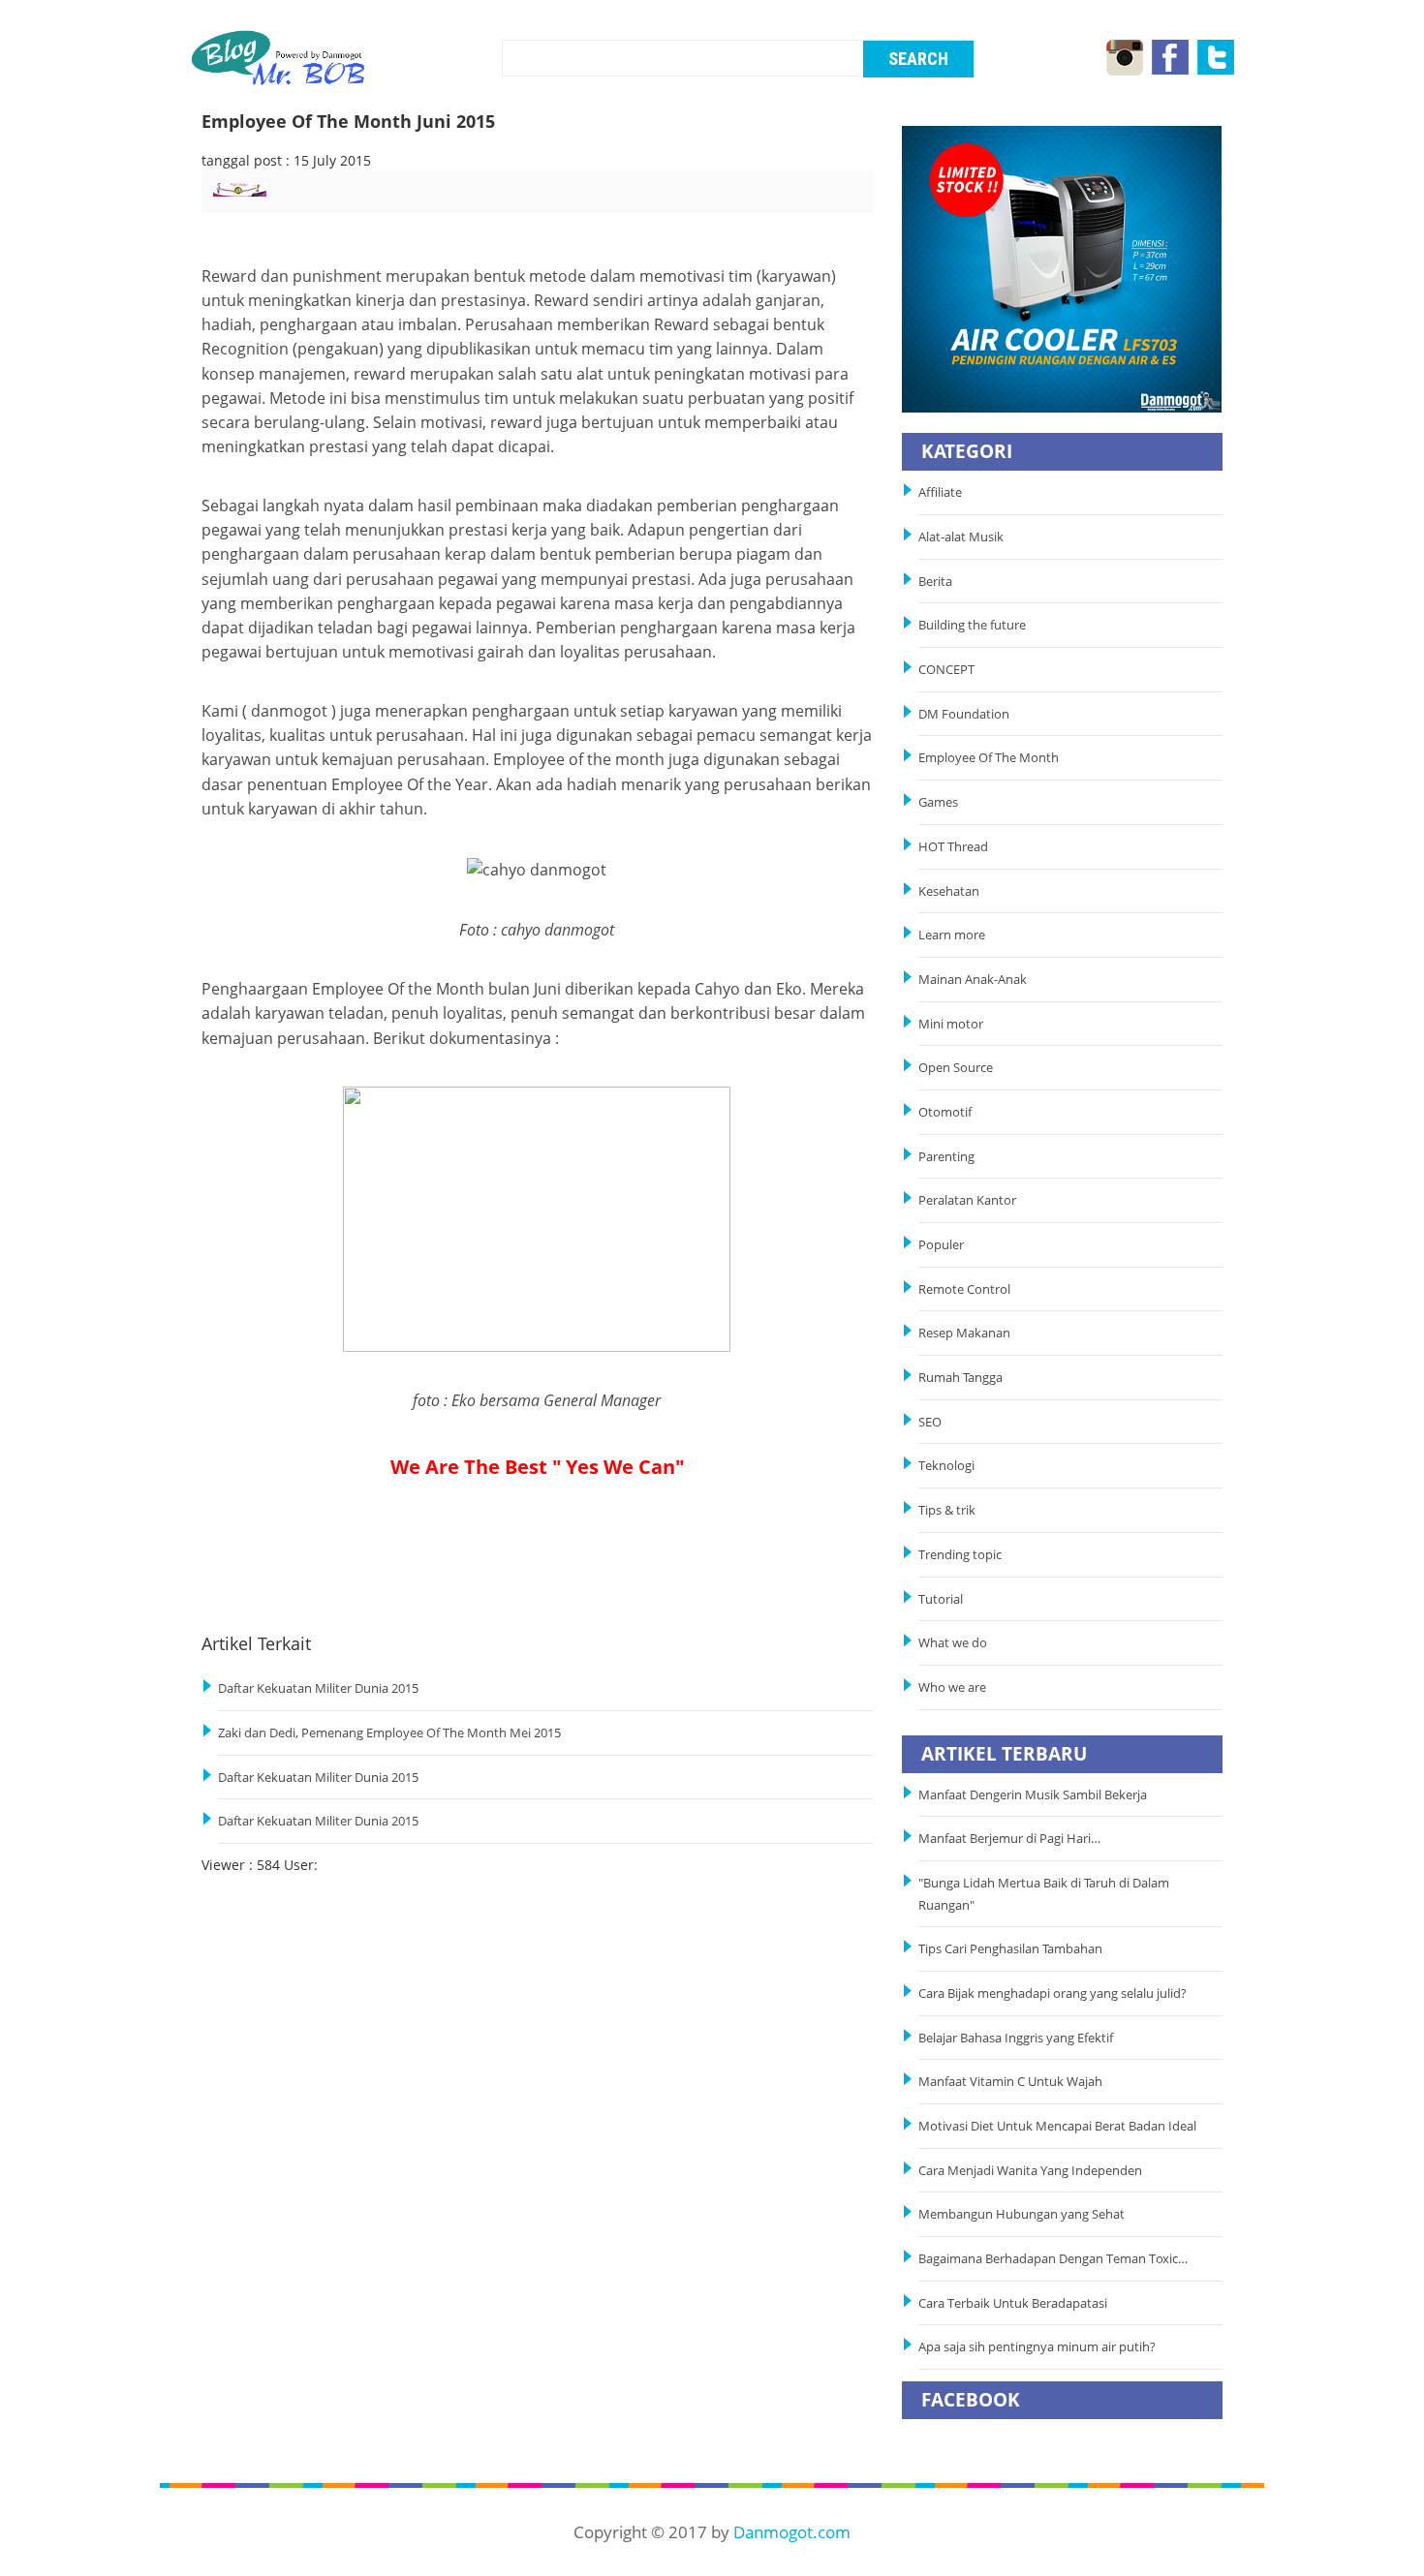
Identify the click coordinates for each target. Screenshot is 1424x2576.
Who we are (952, 1687)
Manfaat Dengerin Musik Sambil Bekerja (1033, 1795)
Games (938, 802)
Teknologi (946, 1466)
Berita (935, 582)
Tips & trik (947, 1510)
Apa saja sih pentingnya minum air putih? (1037, 2347)
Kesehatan (949, 891)
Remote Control (964, 1289)
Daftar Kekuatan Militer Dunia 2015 (318, 1688)
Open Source (956, 1068)
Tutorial (941, 1599)
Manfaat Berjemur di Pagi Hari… (1009, 1839)
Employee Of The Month (989, 758)
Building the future (972, 625)
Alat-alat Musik (961, 537)
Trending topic (960, 1555)
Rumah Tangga (960, 1378)
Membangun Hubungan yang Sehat (1024, 2214)
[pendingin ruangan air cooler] (1062, 268)
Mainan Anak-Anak (973, 980)
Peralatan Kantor (967, 1200)
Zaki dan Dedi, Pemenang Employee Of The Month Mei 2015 (389, 1733)
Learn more (952, 935)
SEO (930, 1422)
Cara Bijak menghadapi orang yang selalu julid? (1053, 1993)
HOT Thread (953, 847)
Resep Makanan (964, 1333)
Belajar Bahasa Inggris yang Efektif (1016, 2038)
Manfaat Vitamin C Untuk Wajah (1010, 2082)
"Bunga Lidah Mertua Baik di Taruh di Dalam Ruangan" (1044, 1894)
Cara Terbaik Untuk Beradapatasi (1013, 2303)
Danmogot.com (792, 2532)
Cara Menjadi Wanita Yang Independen (1032, 2171)
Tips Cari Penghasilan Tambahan (1010, 1949)
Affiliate (940, 492)
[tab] (292, 199)
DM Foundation (964, 714)
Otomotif (945, 1112)
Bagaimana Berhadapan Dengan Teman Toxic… (1053, 2259)
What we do (953, 1643)
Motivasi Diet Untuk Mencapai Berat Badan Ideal (1057, 2126)
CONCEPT (946, 670)
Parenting (946, 1157)
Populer (941, 1245)
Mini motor (951, 1024)
